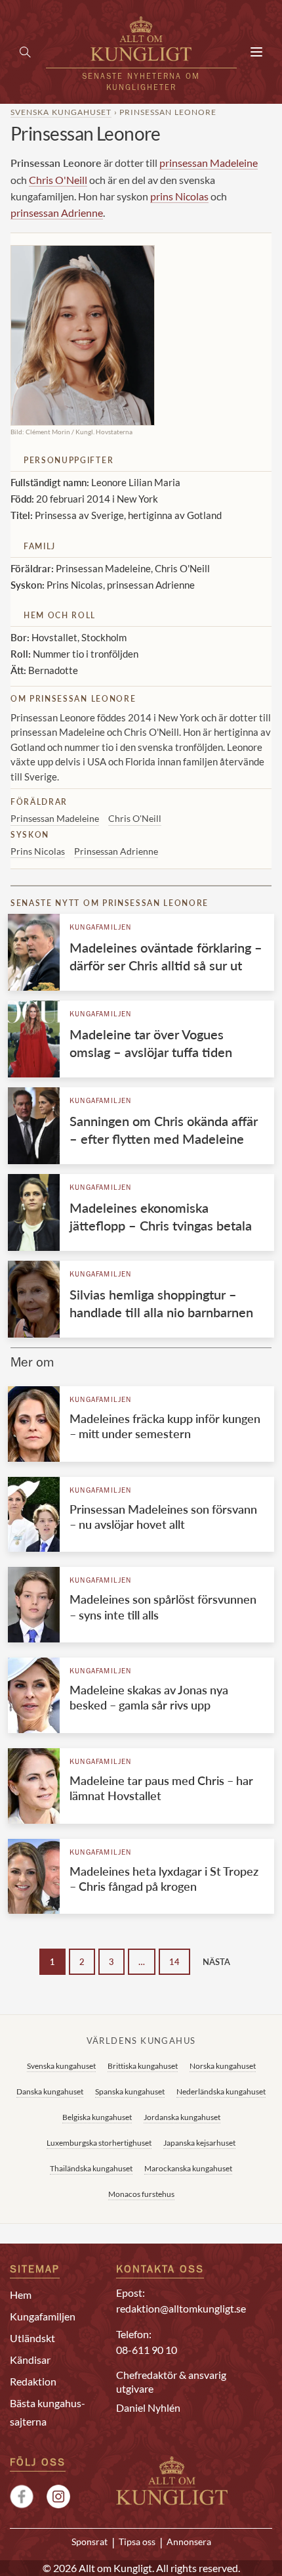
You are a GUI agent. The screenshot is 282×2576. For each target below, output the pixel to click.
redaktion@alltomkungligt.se (181, 2308)
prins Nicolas (179, 196)
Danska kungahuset (50, 2091)
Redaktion (33, 2381)
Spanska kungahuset (130, 2091)
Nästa (216, 1962)
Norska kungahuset (223, 2066)
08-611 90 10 (147, 2350)
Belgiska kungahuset (97, 2117)
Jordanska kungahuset (182, 2117)
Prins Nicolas (38, 851)
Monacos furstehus (141, 2194)
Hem (21, 2294)
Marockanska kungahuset (188, 2168)
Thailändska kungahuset (91, 2168)
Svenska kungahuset (61, 112)
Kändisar (30, 2360)
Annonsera (189, 2542)
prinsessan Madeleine (209, 163)
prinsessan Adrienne (57, 213)
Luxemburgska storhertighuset (99, 2143)
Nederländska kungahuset (221, 2091)
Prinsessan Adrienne (116, 851)
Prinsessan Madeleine (55, 818)
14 (174, 1962)
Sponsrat (90, 2542)
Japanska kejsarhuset (199, 2143)
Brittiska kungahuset (143, 2066)
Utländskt (32, 2338)
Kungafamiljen (101, 928)
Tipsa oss (137, 2542)
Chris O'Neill (58, 180)
